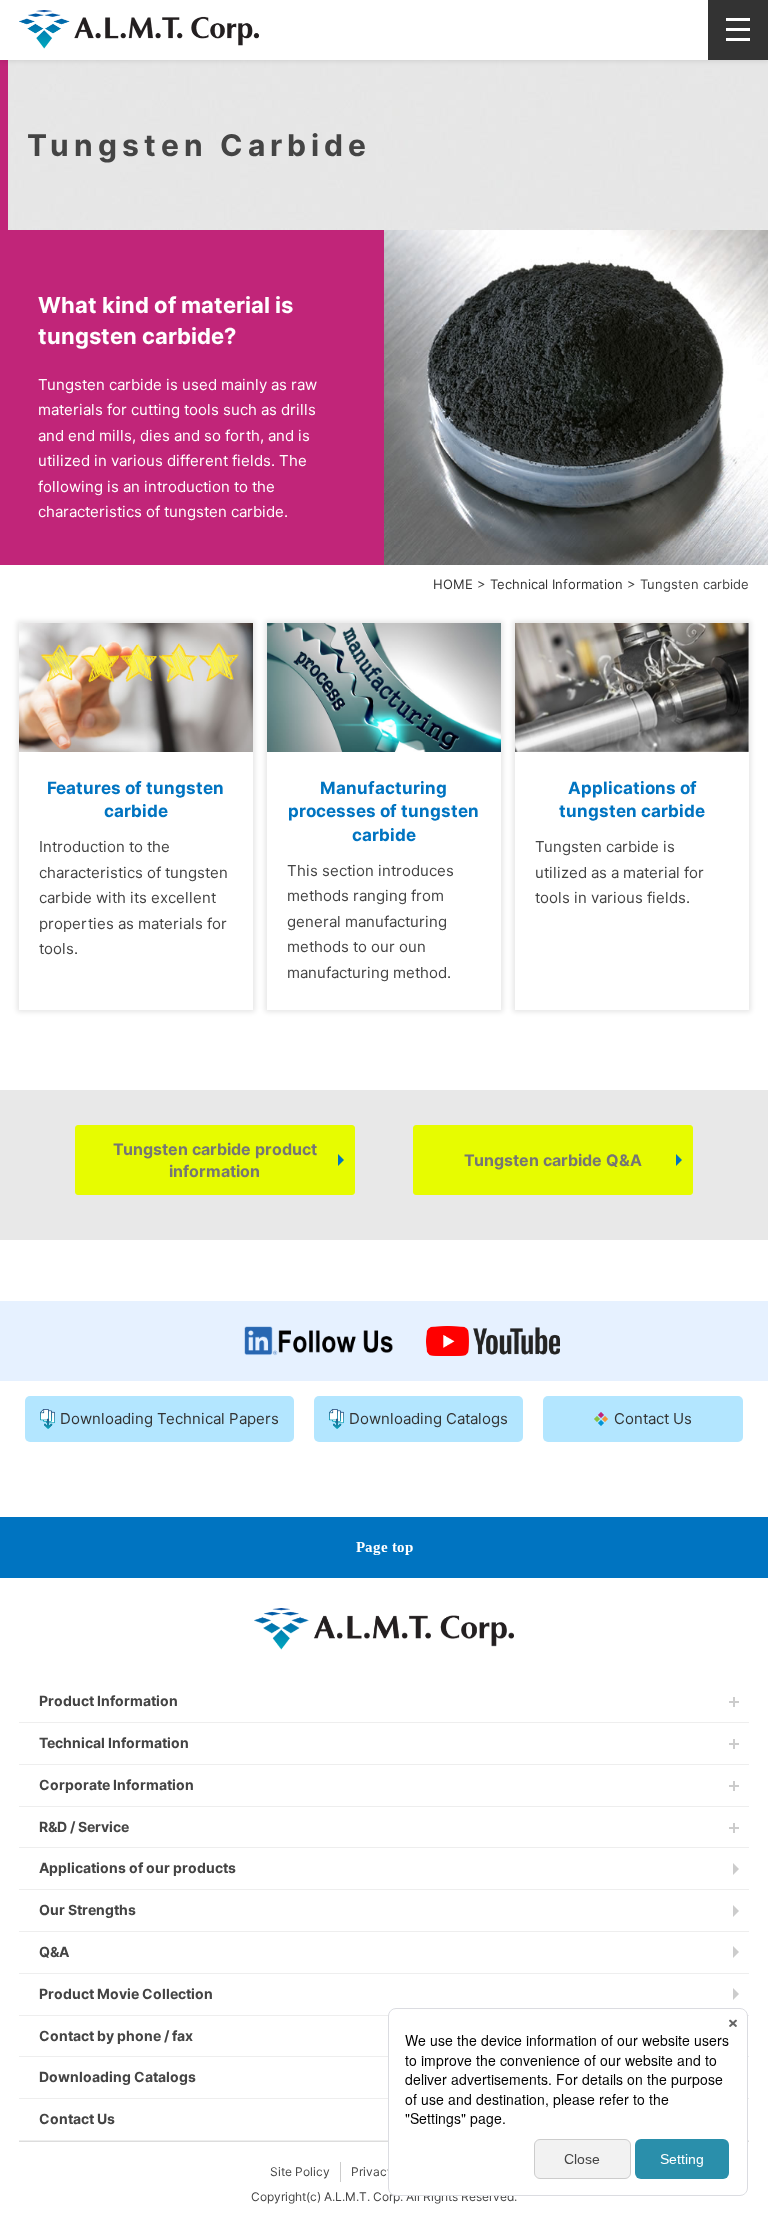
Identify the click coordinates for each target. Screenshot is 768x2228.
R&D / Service (84, 1826)
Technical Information (556, 584)
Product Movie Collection (126, 1993)
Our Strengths (87, 1909)
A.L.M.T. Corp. (139, 62)
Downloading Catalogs (117, 2076)
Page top (384, 1547)
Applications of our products (137, 1867)
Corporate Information (116, 1784)
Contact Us (77, 2118)
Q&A (54, 1951)
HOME (453, 584)
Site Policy (300, 2171)
